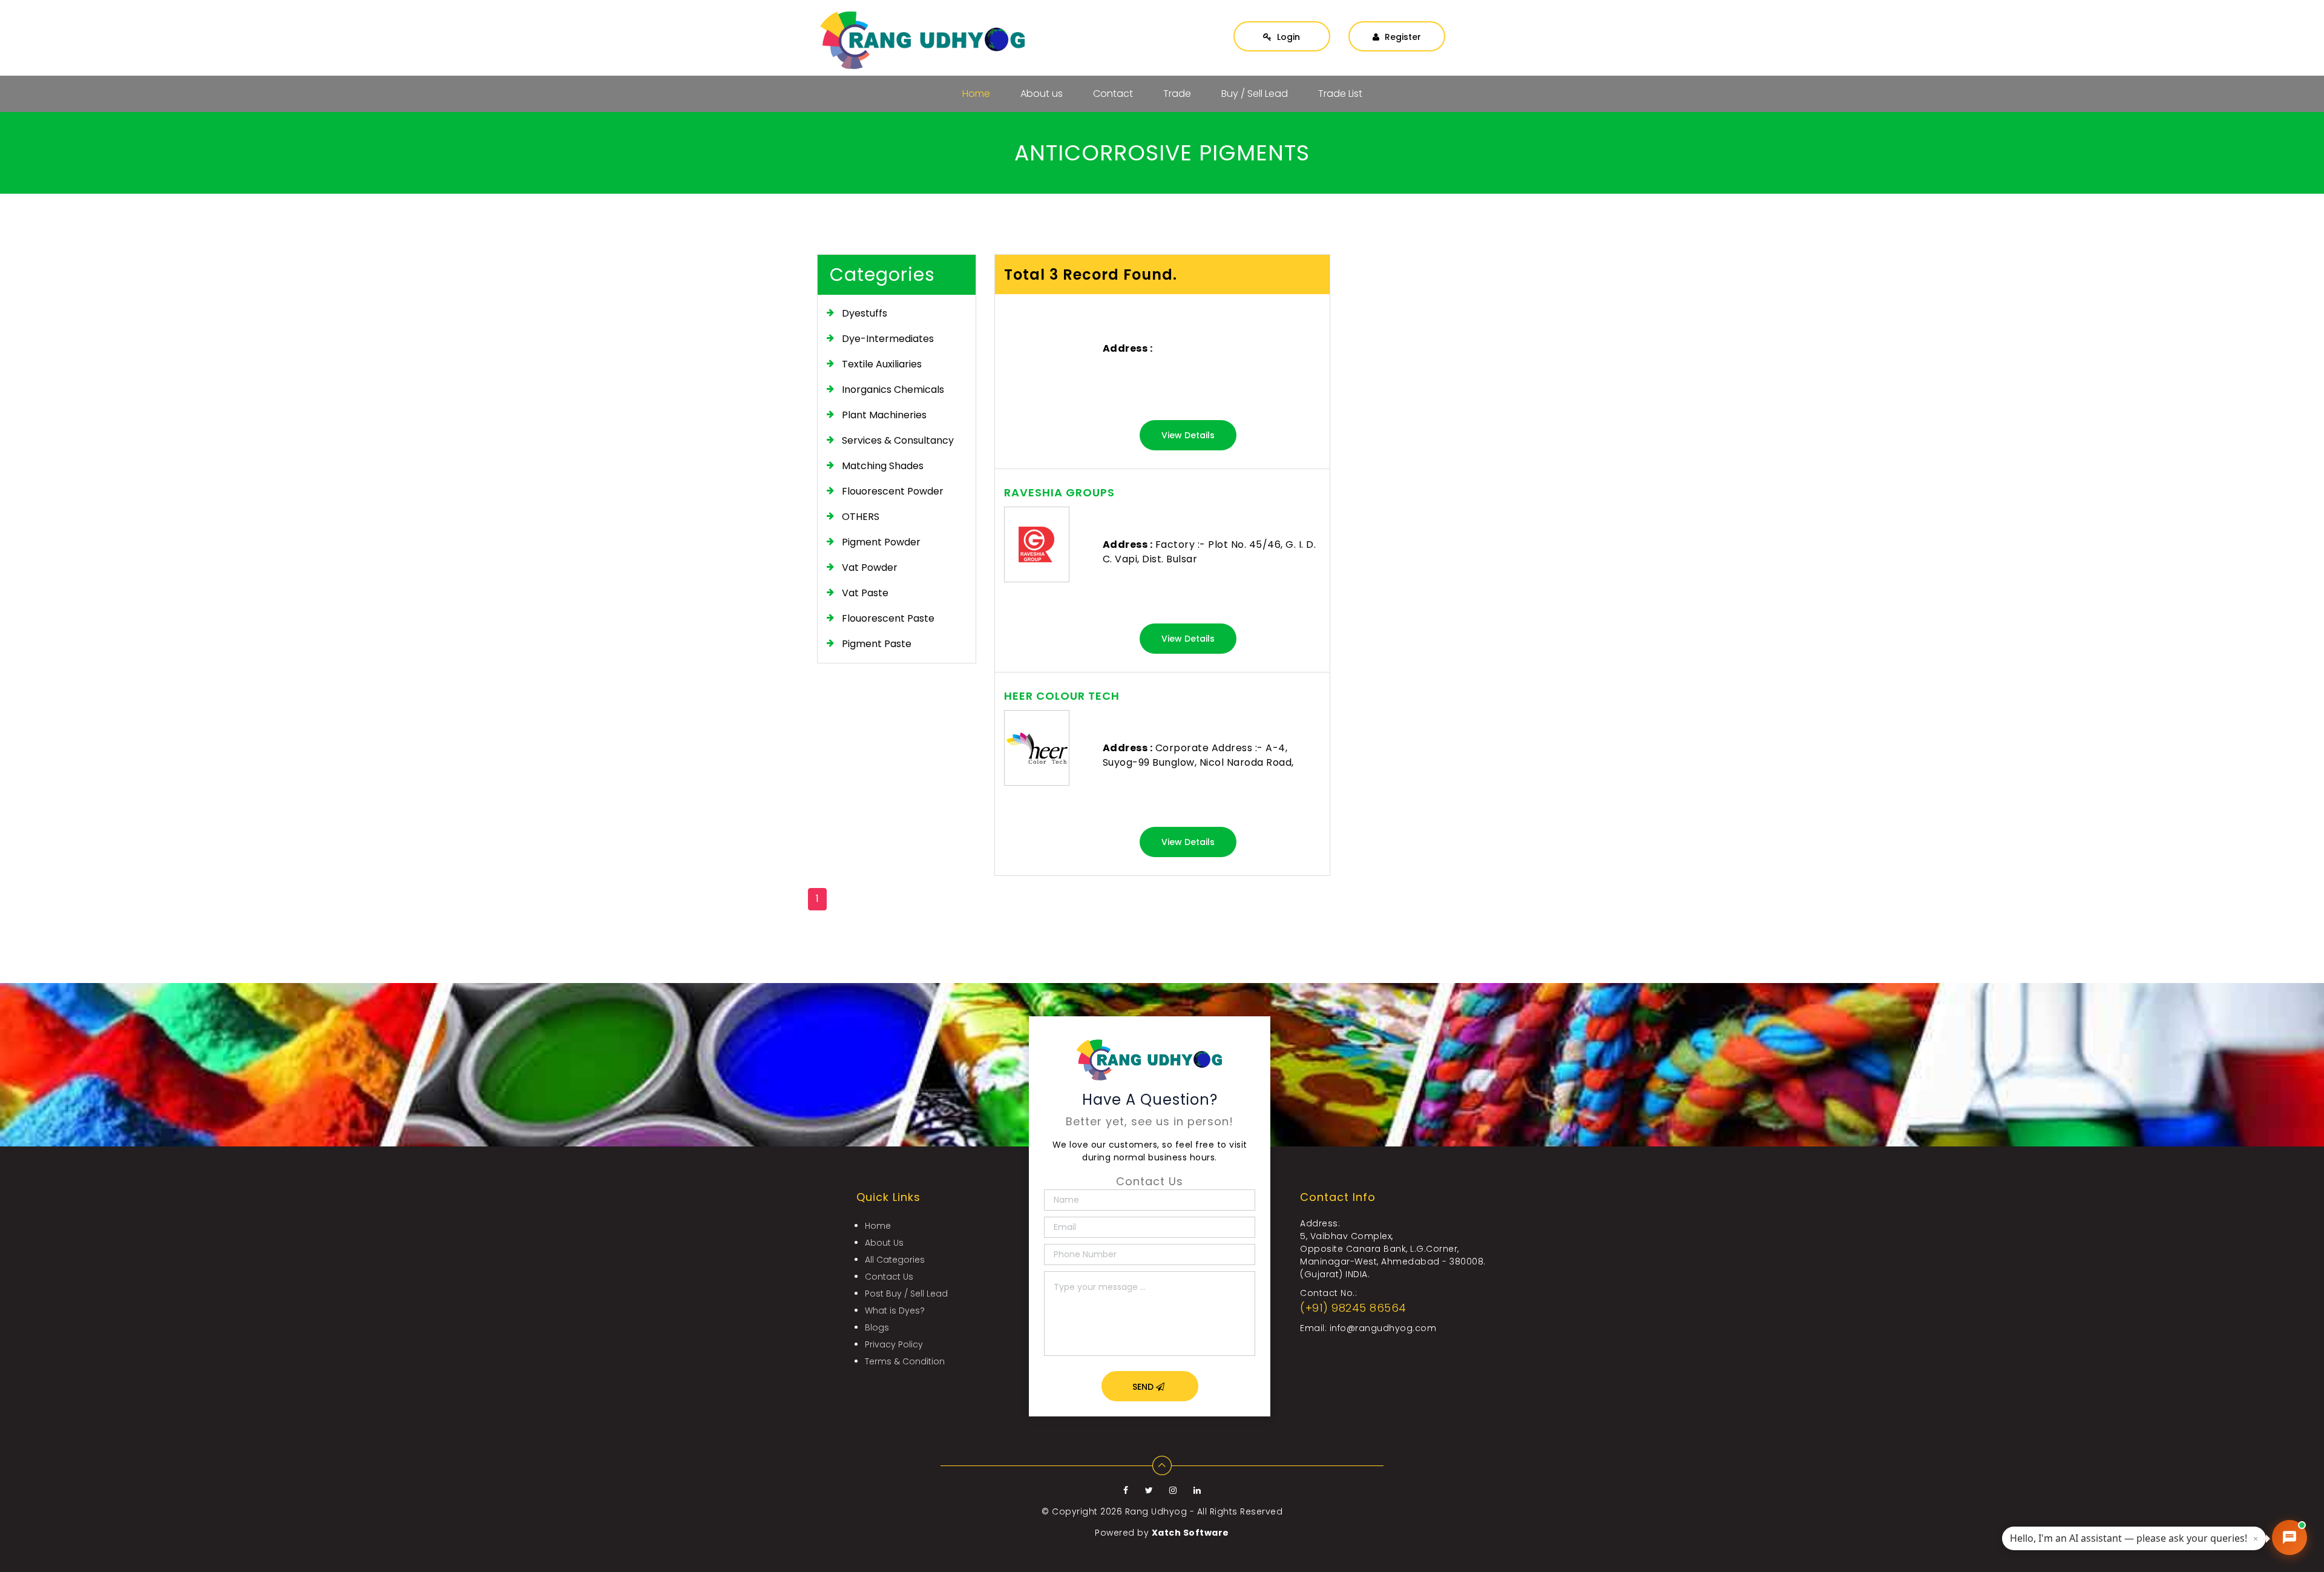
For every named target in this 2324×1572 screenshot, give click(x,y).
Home (976, 94)
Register (1402, 37)
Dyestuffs (865, 313)
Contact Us (889, 1277)
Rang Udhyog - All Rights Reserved (1204, 1511)
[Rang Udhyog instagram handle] (1174, 1490)
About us (1042, 94)
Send (1144, 1387)
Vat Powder (870, 567)
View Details (1188, 435)
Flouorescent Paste (888, 618)
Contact (1113, 94)
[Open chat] (2290, 1537)
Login (1287, 37)
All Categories (895, 1260)
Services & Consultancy (898, 440)
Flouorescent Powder (893, 491)
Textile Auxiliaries (882, 364)
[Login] (1282, 25)
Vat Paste (865, 593)
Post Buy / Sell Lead (906, 1294)
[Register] (1397, 25)
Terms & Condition (905, 1361)
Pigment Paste (877, 644)
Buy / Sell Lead (1255, 94)
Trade (1177, 94)
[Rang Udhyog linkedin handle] (1197, 1490)
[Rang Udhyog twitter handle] (1151, 1490)
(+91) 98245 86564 (1353, 1308)
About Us (884, 1243)
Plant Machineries (884, 415)
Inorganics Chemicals (893, 390)
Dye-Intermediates (888, 339)
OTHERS (861, 517)
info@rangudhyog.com (1383, 1328)
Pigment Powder (881, 542)
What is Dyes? (895, 1311)
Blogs (877, 1327)
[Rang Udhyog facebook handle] (1127, 1490)
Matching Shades (883, 466)
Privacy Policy (894, 1344)
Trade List (1340, 94)
